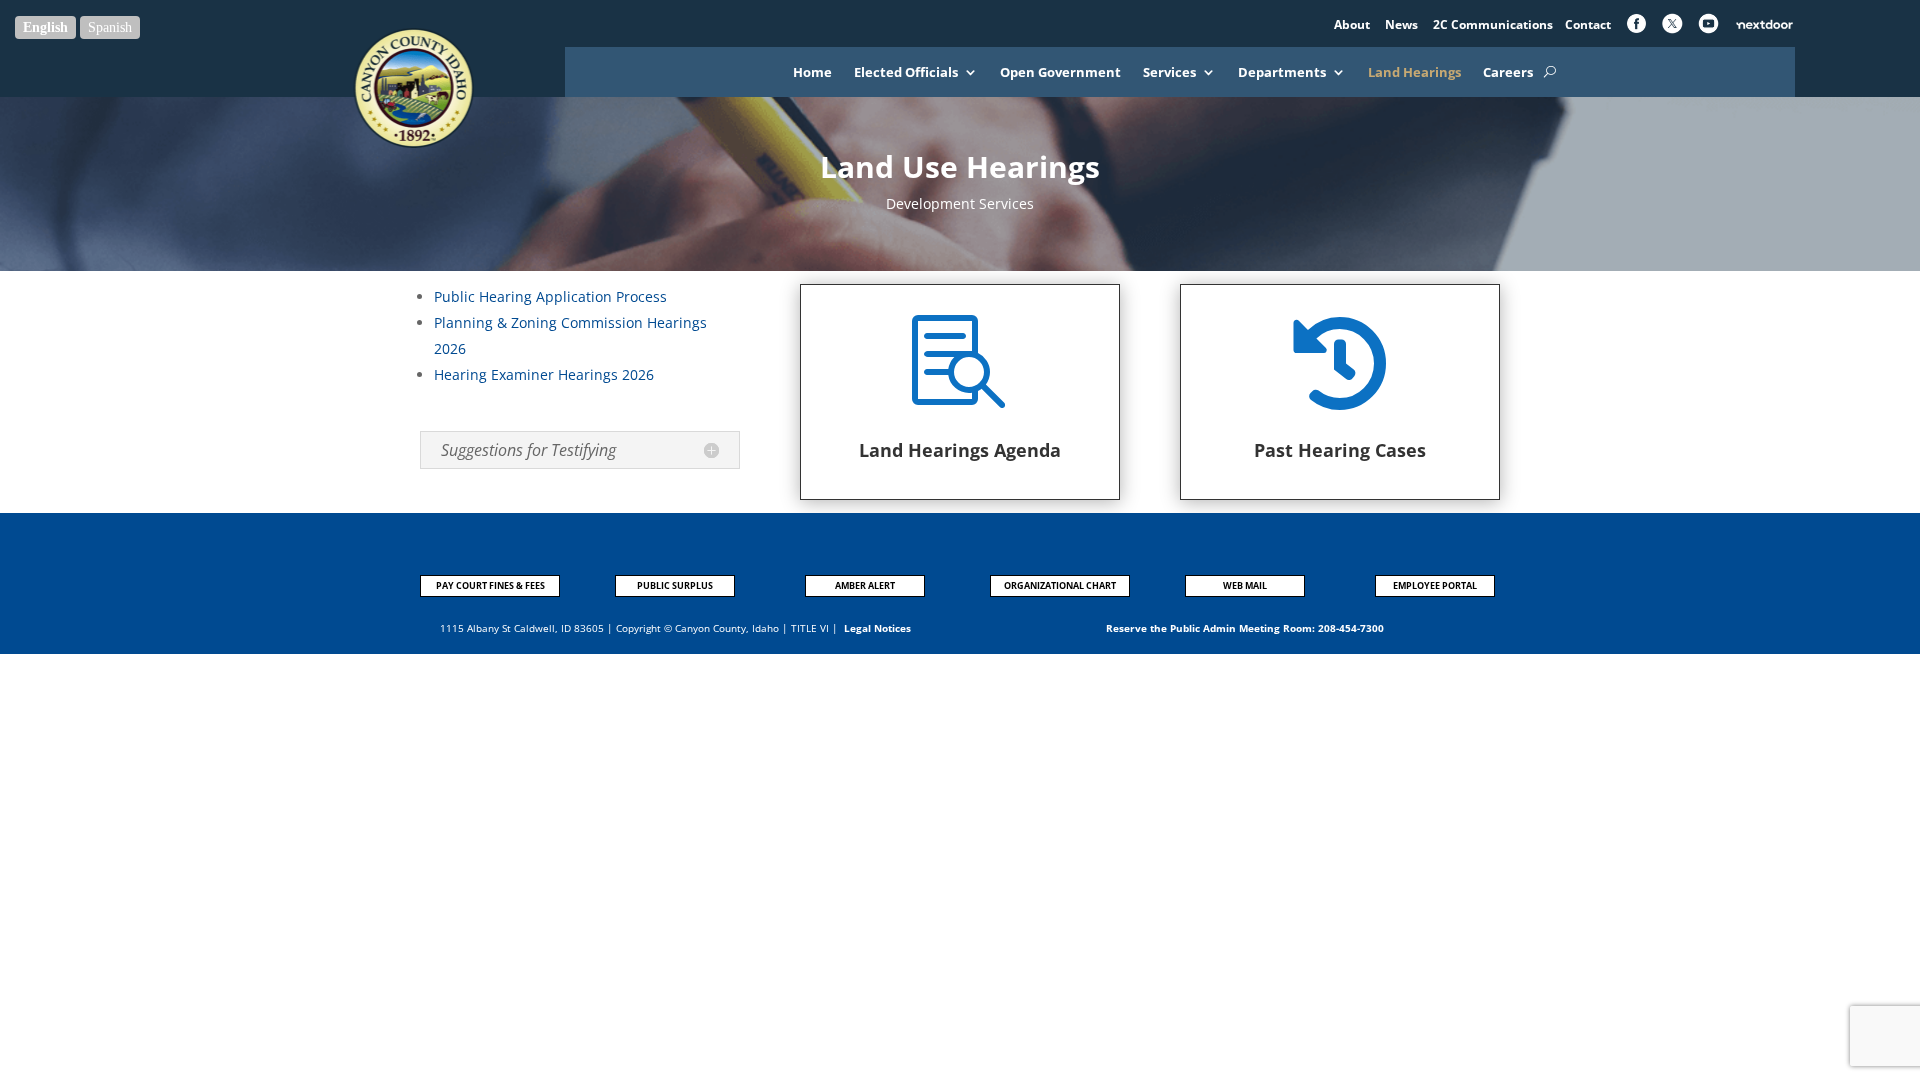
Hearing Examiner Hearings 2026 (544, 374)
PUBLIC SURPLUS (675, 585)
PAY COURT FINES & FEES (490, 585)
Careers (1508, 73)
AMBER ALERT (865, 585)
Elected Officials (906, 73)
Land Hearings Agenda (960, 450)
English (45, 27)
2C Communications (1494, 24)
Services (1169, 73)
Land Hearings (1414, 73)
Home (812, 73)
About (1353, 24)
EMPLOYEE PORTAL (1435, 585)
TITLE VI (810, 628)
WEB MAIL (1245, 585)
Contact (1588, 24)
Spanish (110, 27)
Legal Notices (877, 628)
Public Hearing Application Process (550, 296)
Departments (1282, 73)
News (1403, 24)
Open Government (1060, 73)
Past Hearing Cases (1340, 450)
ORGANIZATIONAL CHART (1060, 585)
